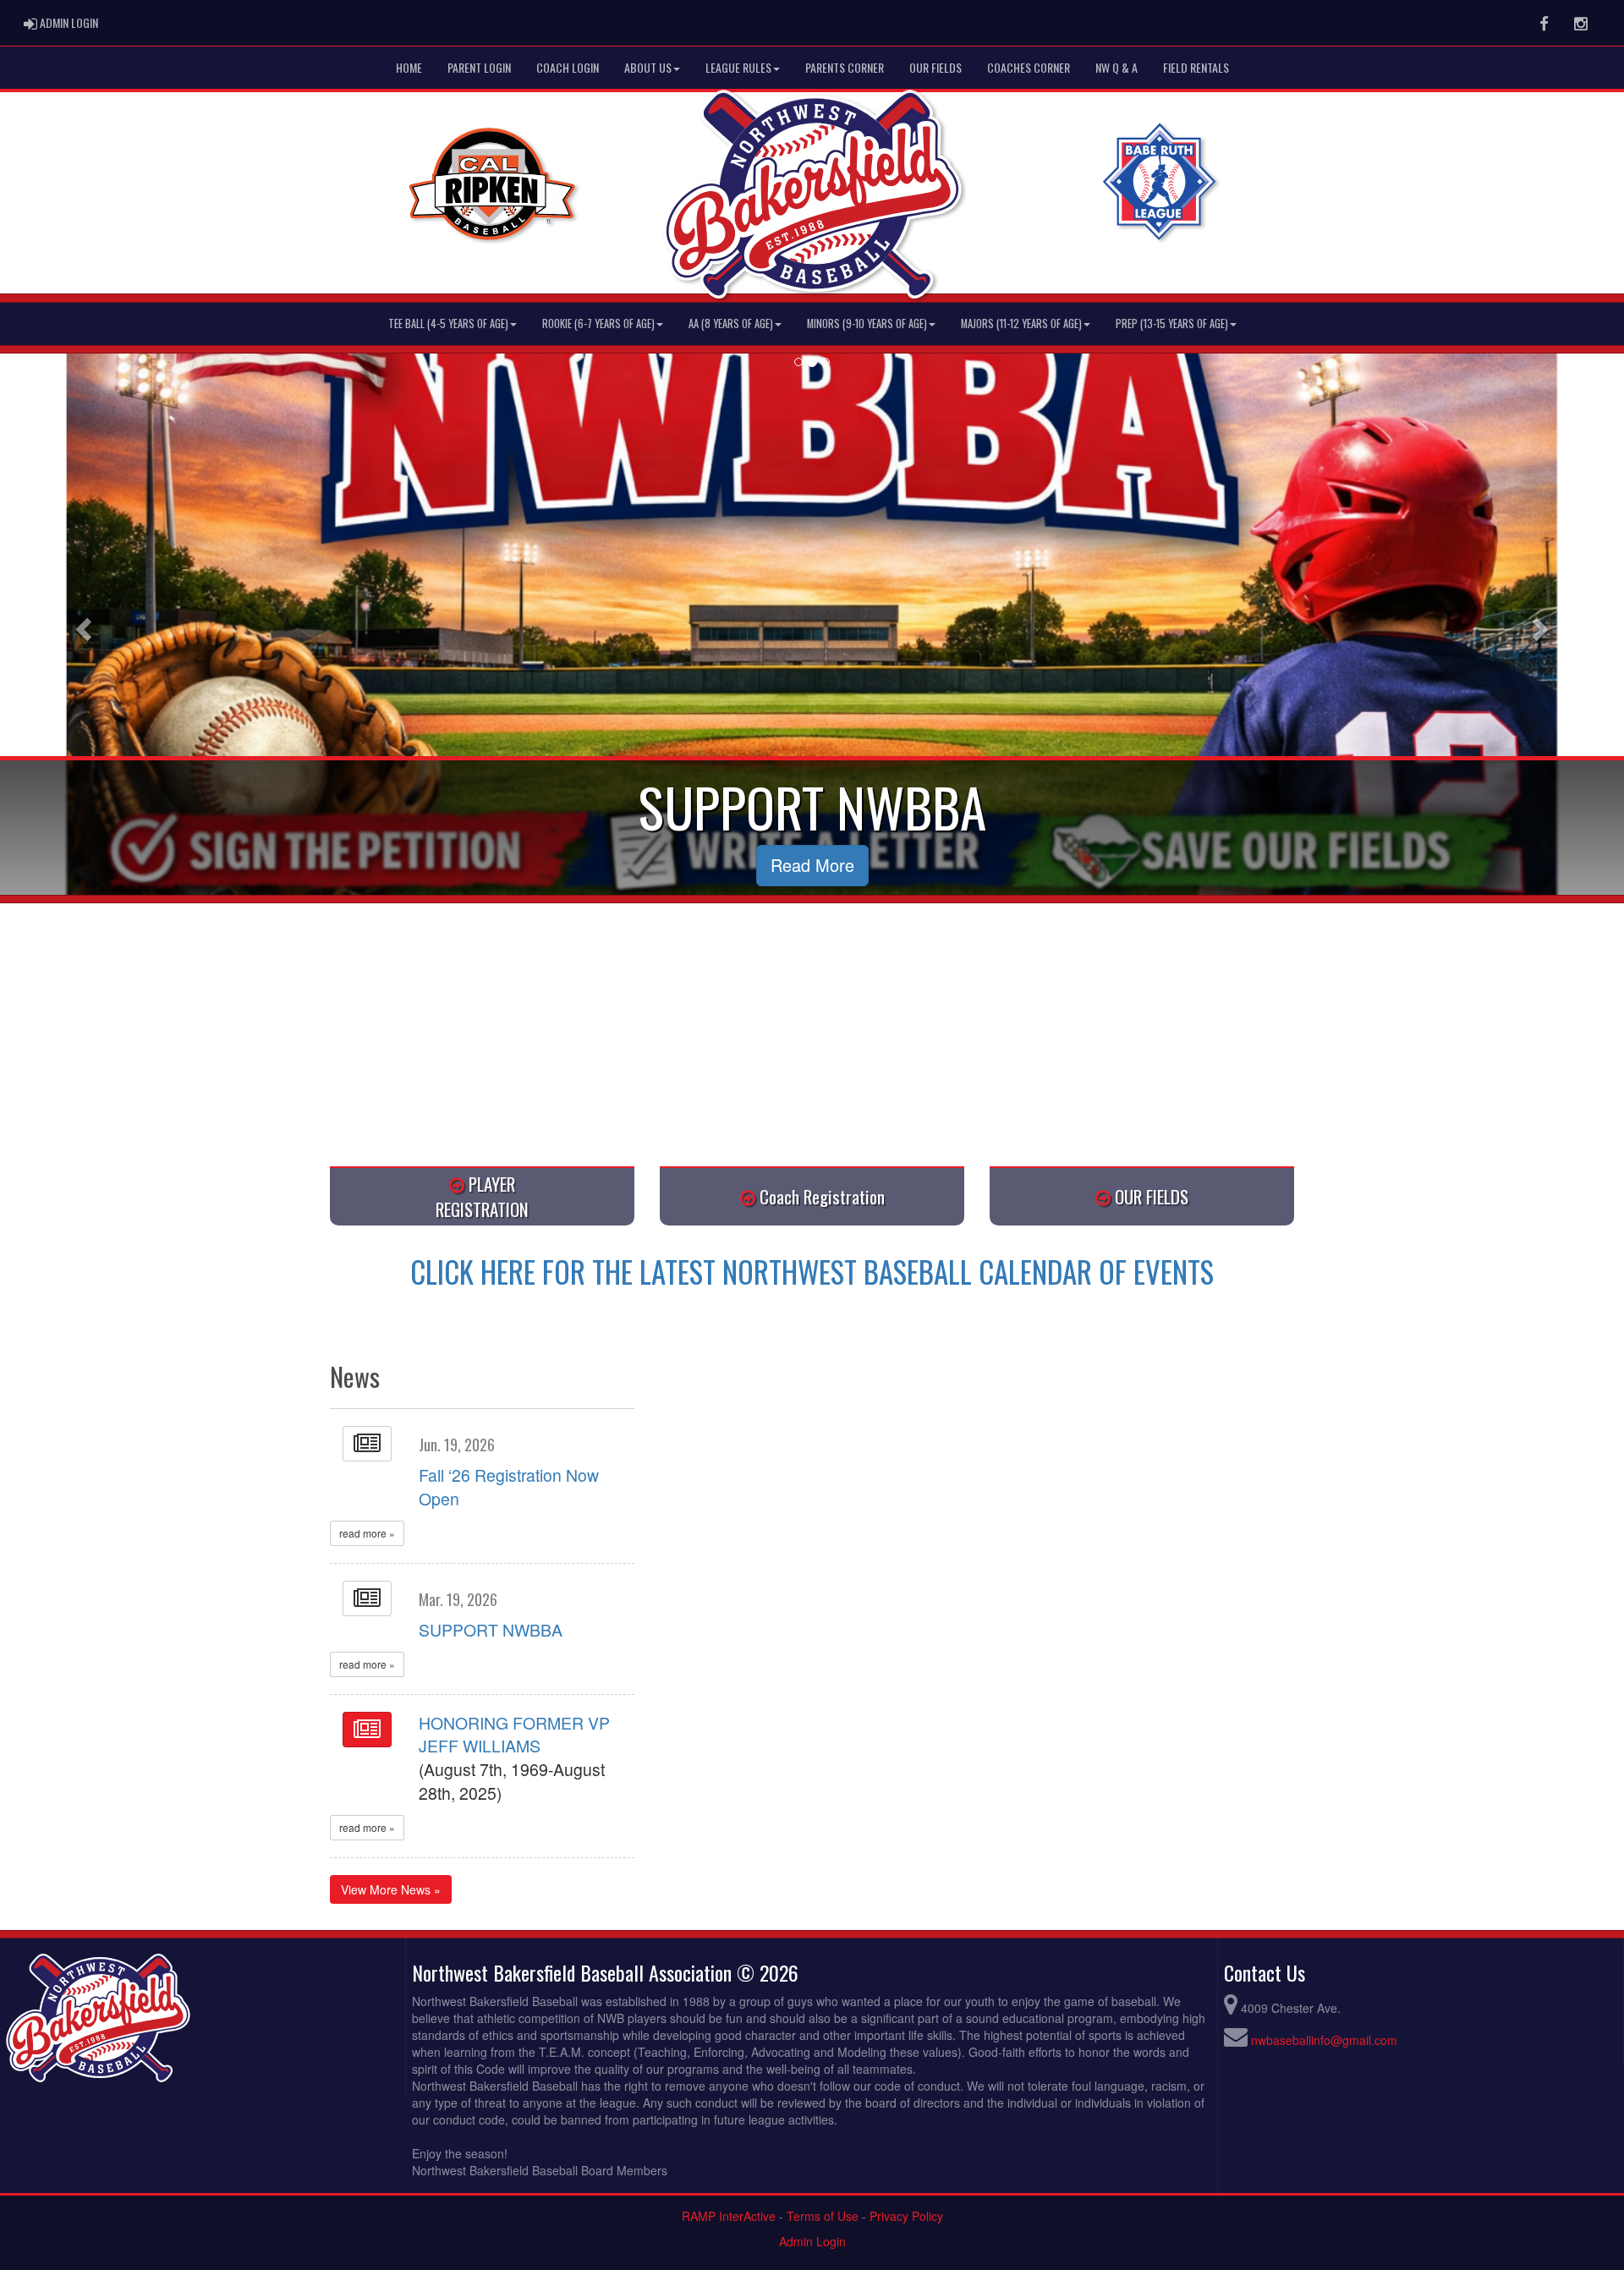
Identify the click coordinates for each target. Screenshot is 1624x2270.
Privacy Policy (906, 2216)
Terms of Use (823, 2216)
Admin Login (812, 2241)
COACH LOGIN (568, 67)
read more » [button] (367, 1533)
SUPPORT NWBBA (491, 1630)
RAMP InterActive (729, 2216)
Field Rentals (1196, 67)
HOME (409, 67)
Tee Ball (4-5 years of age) (448, 324)
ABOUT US (648, 67)
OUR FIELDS (935, 67)
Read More (812, 865)
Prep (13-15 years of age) (1172, 324)
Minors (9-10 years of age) (867, 324)
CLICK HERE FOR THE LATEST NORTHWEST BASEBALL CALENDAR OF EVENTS (812, 1271)
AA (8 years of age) (731, 324)
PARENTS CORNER (845, 67)
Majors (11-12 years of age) (1021, 324)
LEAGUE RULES (738, 67)
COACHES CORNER (1029, 67)
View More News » (391, 1889)
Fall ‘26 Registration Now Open (509, 1487)
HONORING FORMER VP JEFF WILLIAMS (514, 1735)
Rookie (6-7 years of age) (598, 324)
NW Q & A (1116, 67)
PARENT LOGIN (479, 67)
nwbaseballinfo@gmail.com (1324, 2040)
